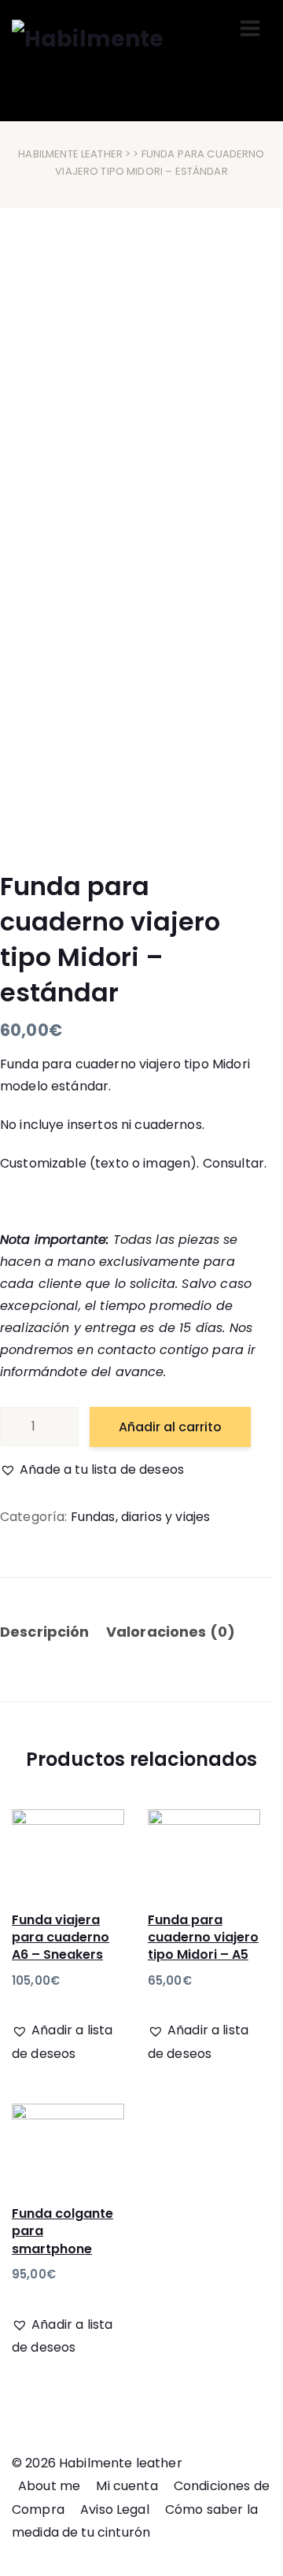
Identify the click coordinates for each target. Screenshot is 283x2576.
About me (49, 2486)
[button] (92, 1470)
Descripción (45, 1632)
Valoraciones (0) (171, 1632)
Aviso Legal (115, 2509)
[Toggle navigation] (250, 28)
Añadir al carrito (170, 1427)
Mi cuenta (127, 2486)
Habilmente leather (70, 154)
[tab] (51, 1634)
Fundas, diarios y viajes (141, 1517)
